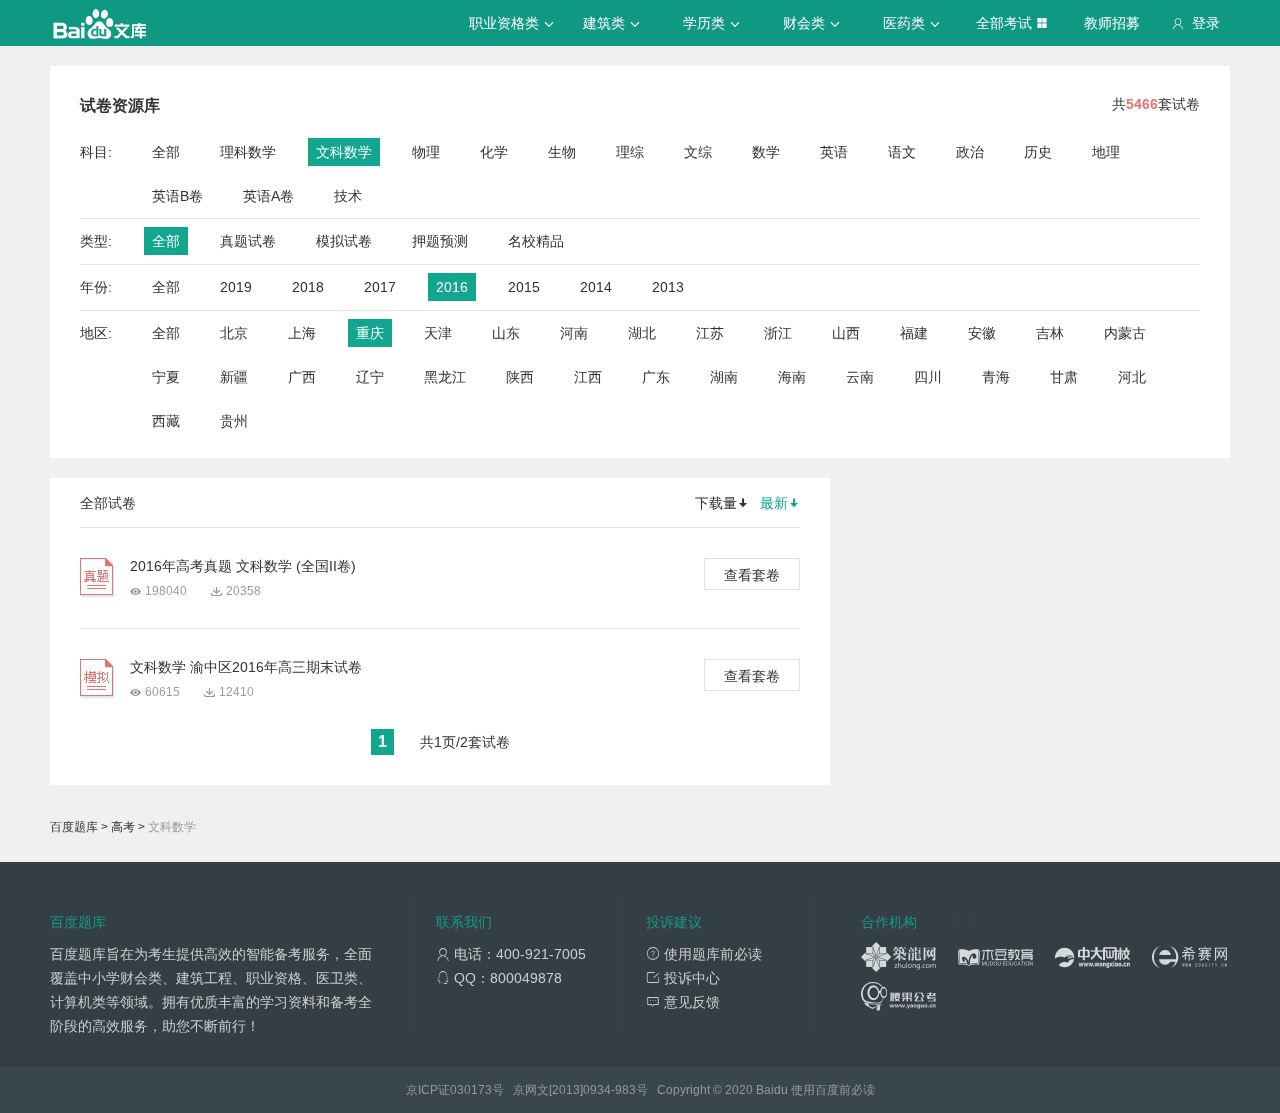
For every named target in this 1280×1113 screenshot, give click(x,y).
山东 (506, 333)
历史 (1038, 152)
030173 (471, 1090)
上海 (302, 333)
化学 (494, 152)
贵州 (234, 421)
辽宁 (370, 377)
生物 (562, 152)
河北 (1132, 377)
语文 (902, 152)
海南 (792, 377)
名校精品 (536, 241)
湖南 (724, 377)
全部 (166, 152)
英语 (834, 152)
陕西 (520, 377)
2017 (380, 287)
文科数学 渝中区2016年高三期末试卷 (246, 667)
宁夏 (166, 377)
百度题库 (74, 827)
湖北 (642, 333)
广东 (656, 377)
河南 (574, 333)
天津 (438, 333)
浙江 (778, 333)
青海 (996, 377)
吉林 (1050, 333)
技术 (348, 196)
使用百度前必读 (833, 1090)
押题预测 (440, 241)
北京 (234, 333)
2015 (524, 287)
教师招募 (1112, 23)
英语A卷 (268, 196)
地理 (1106, 152)
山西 (846, 333)
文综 (698, 152)
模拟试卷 (344, 241)
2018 (308, 287)
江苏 (710, 333)
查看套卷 (752, 575)
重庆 (370, 333)
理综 (630, 152)
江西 (588, 377)
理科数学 (248, 152)
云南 (860, 377)
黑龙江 (445, 377)
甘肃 (1064, 377)
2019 (236, 287)
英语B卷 (177, 196)
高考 (123, 827)
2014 (596, 287)
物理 (426, 152)
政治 (970, 152)
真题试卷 (248, 241)
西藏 (166, 421)
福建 (914, 333)
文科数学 (344, 152)
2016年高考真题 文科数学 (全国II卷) (243, 566)
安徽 (982, 333)
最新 (774, 503)
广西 (302, 377)
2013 (668, 287)
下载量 (716, 503)
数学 (766, 152)
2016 (452, 287)
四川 (928, 377)
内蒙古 (1125, 333)
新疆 (234, 377)
